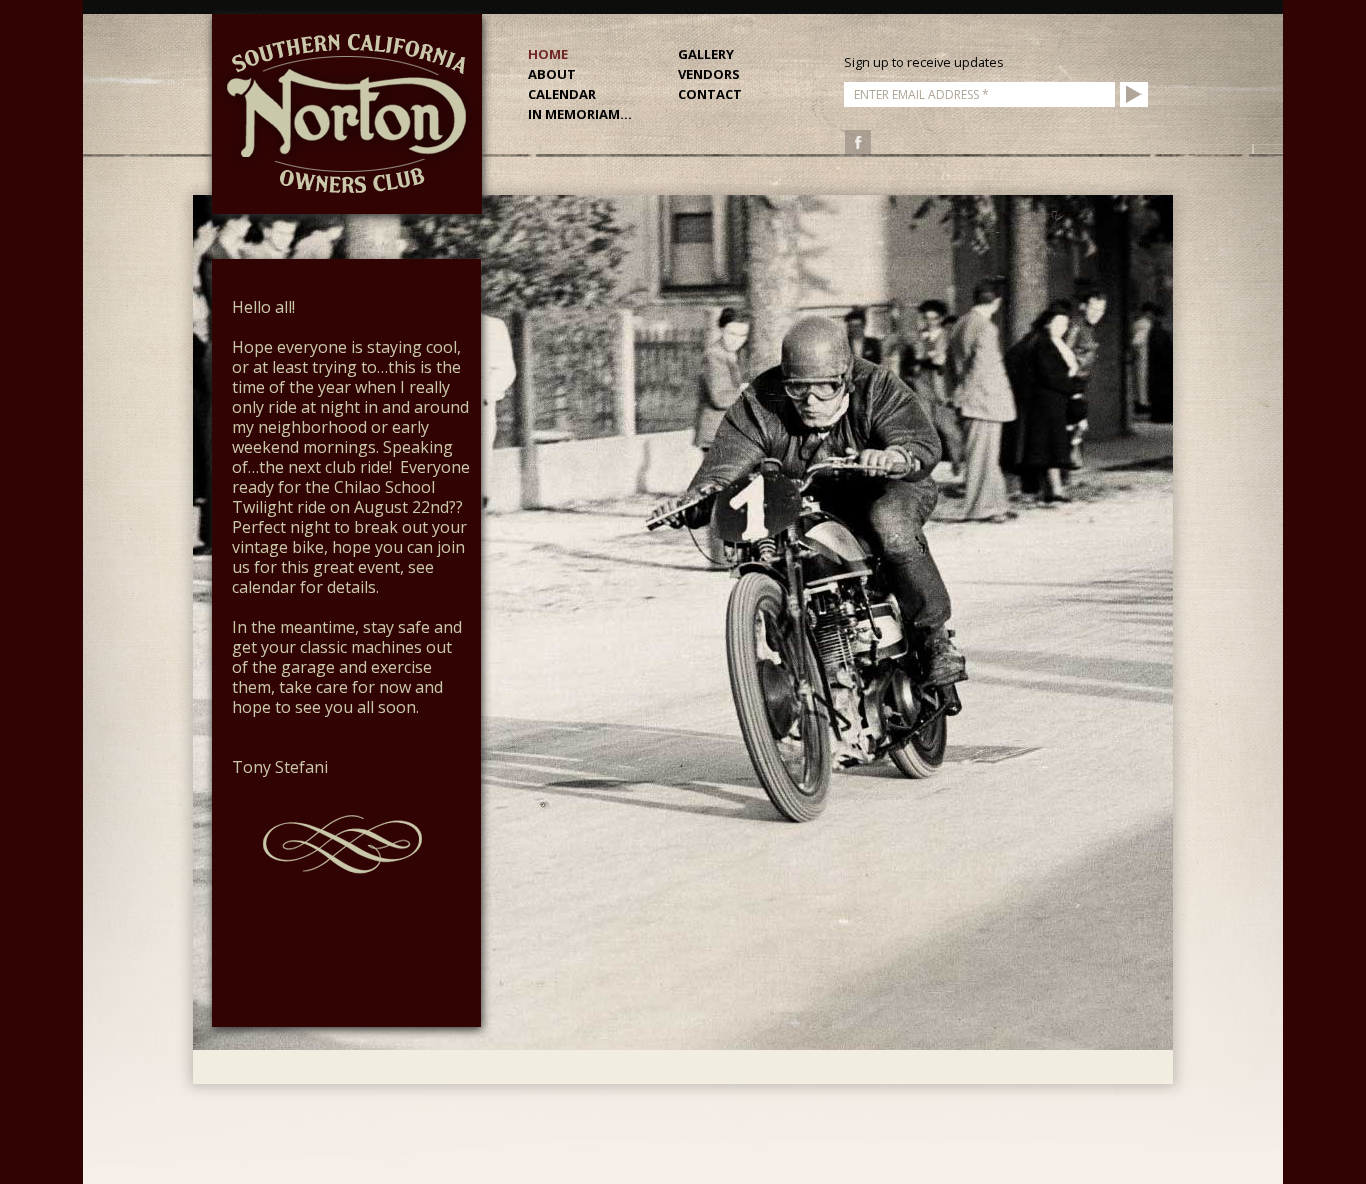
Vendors (709, 74)
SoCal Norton (347, 114)
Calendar (562, 94)
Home (548, 54)
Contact (710, 94)
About (552, 74)
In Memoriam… (580, 114)
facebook (858, 142)
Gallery (706, 54)
